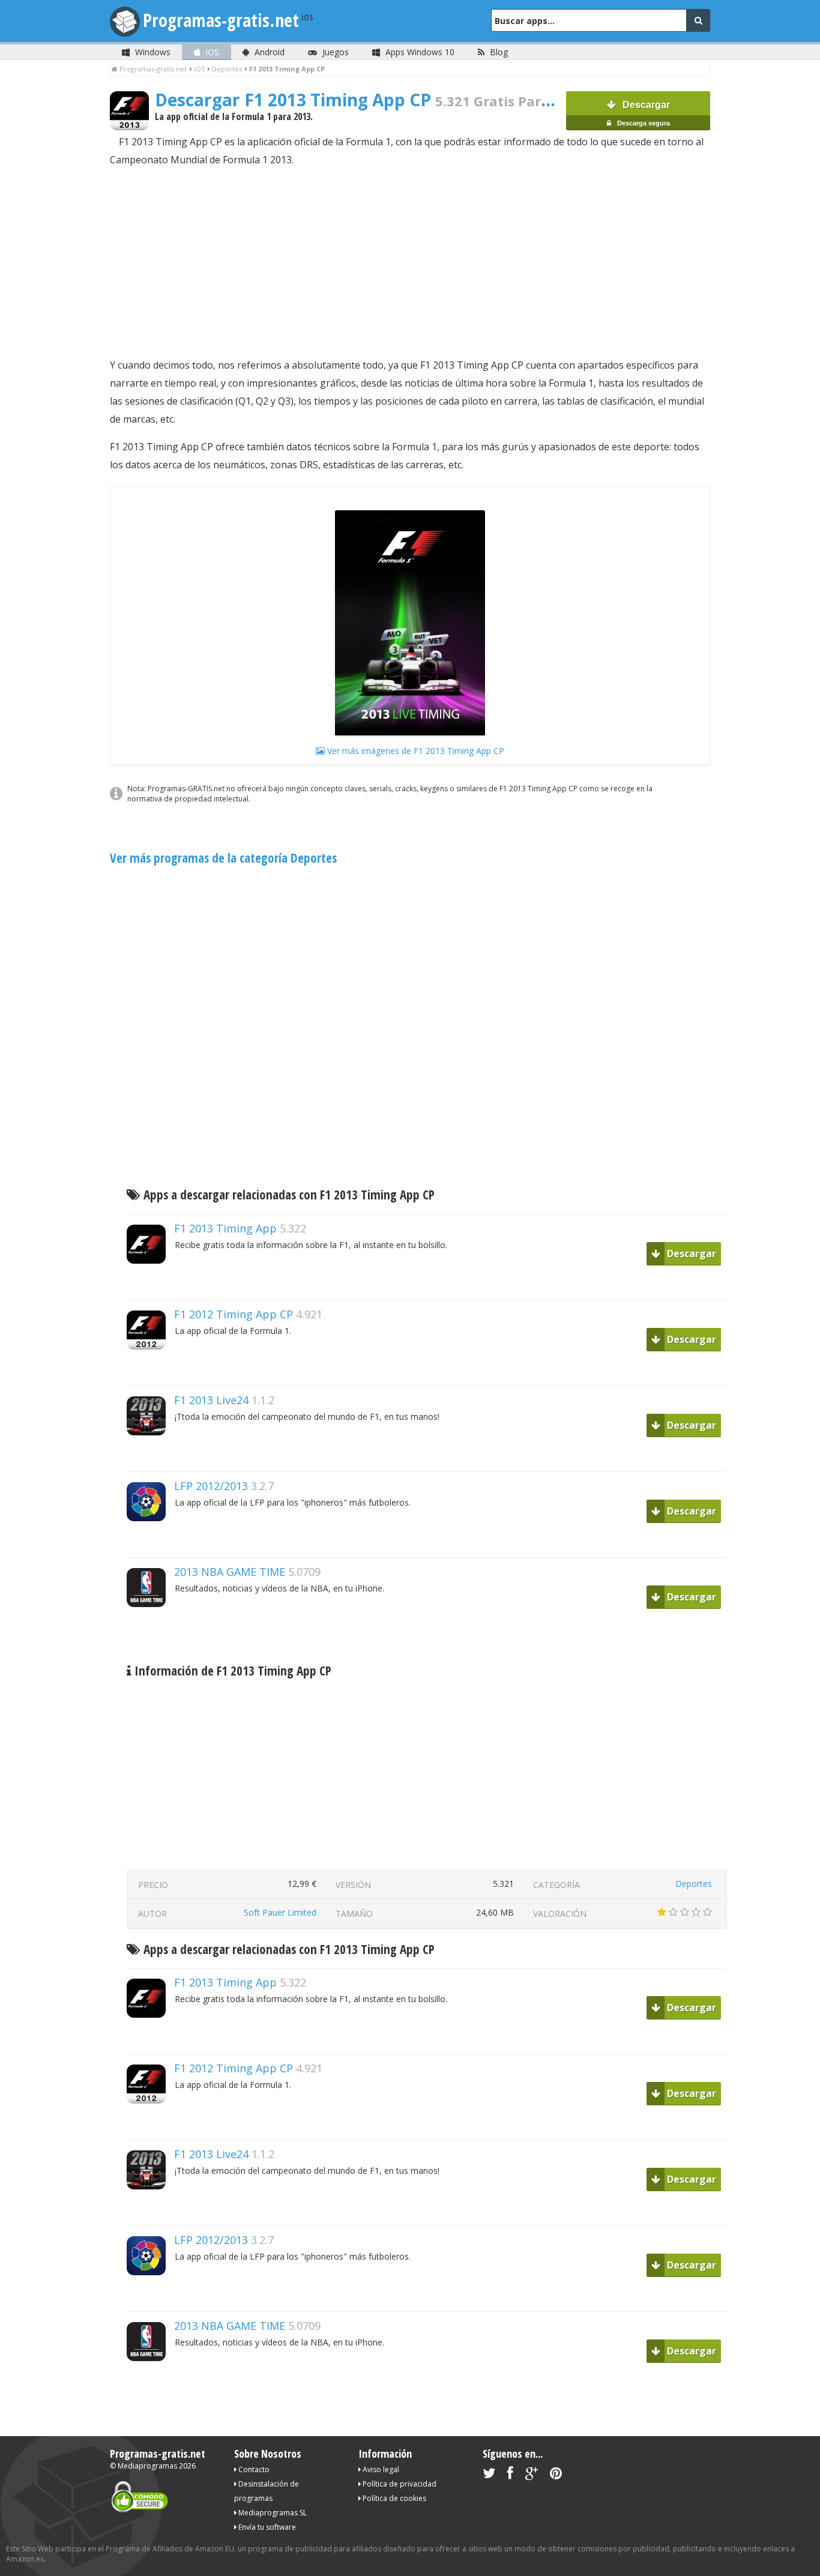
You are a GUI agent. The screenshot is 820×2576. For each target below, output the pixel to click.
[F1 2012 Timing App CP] (151, 1370)
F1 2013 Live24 (211, 1400)
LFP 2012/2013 (211, 1486)
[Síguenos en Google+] (532, 2475)
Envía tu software (266, 2527)
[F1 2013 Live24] (151, 1456)
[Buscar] (698, 20)
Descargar (643, 113)
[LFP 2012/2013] (151, 1542)
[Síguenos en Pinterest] (556, 2475)
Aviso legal (380, 2469)
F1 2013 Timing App (225, 1228)
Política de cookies (393, 2498)
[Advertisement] (410, 262)
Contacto (253, 2469)
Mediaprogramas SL (272, 2513)
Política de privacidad (399, 2484)
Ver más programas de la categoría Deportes (223, 858)
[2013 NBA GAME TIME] (151, 1628)
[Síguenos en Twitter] (489, 2475)
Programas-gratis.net (221, 20)
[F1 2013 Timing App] (151, 1284)
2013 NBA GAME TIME (230, 1572)
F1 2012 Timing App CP (234, 1314)
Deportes (694, 1884)
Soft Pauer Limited (280, 1912)
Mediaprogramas (147, 2466)
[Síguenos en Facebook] (510, 2475)
